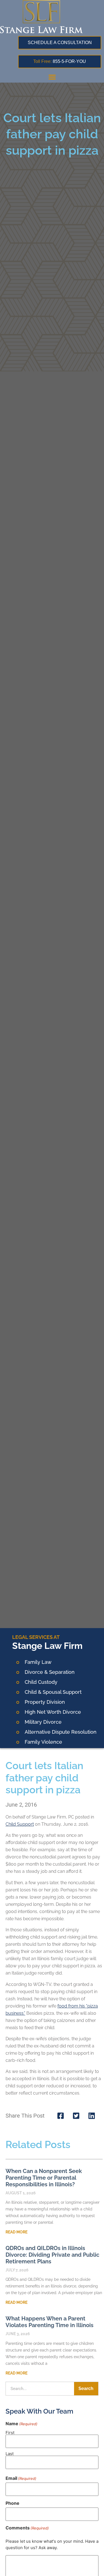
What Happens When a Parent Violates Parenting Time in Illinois (50, 2322)
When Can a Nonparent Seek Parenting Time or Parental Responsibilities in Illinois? (44, 2178)
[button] (52, 77)
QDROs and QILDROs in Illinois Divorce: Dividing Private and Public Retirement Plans (52, 2255)
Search (86, 2388)
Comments (27, 2528)
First (10, 2432)
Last (10, 2453)
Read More (17, 2232)
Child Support (20, 1824)
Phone (12, 2503)
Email (21, 2478)
